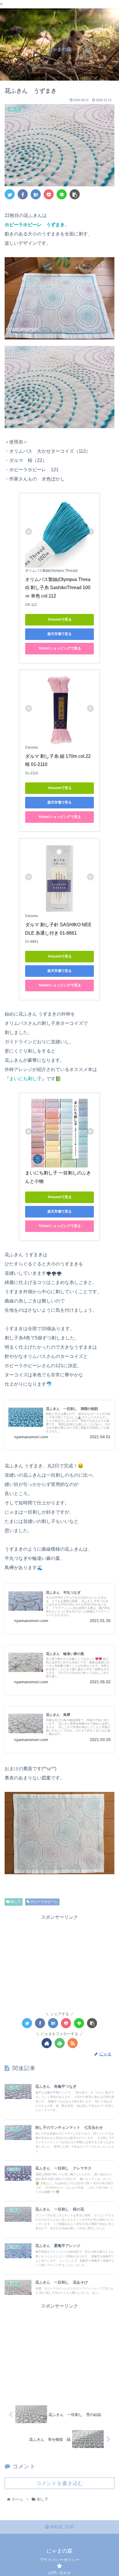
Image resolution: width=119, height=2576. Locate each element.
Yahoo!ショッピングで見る (60, 648)
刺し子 (15, 1902)
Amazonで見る (60, 619)
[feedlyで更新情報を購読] (60, 2043)
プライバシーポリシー (59, 2560)
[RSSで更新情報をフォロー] (73, 2043)
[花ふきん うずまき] (36, 194)
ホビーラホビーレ (44, 1902)
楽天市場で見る (59, 634)
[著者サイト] (47, 2043)
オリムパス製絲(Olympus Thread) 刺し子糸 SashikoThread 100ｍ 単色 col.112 (58, 588)
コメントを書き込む (59, 2483)
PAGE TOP (62, 2527)
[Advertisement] (59, 1962)
